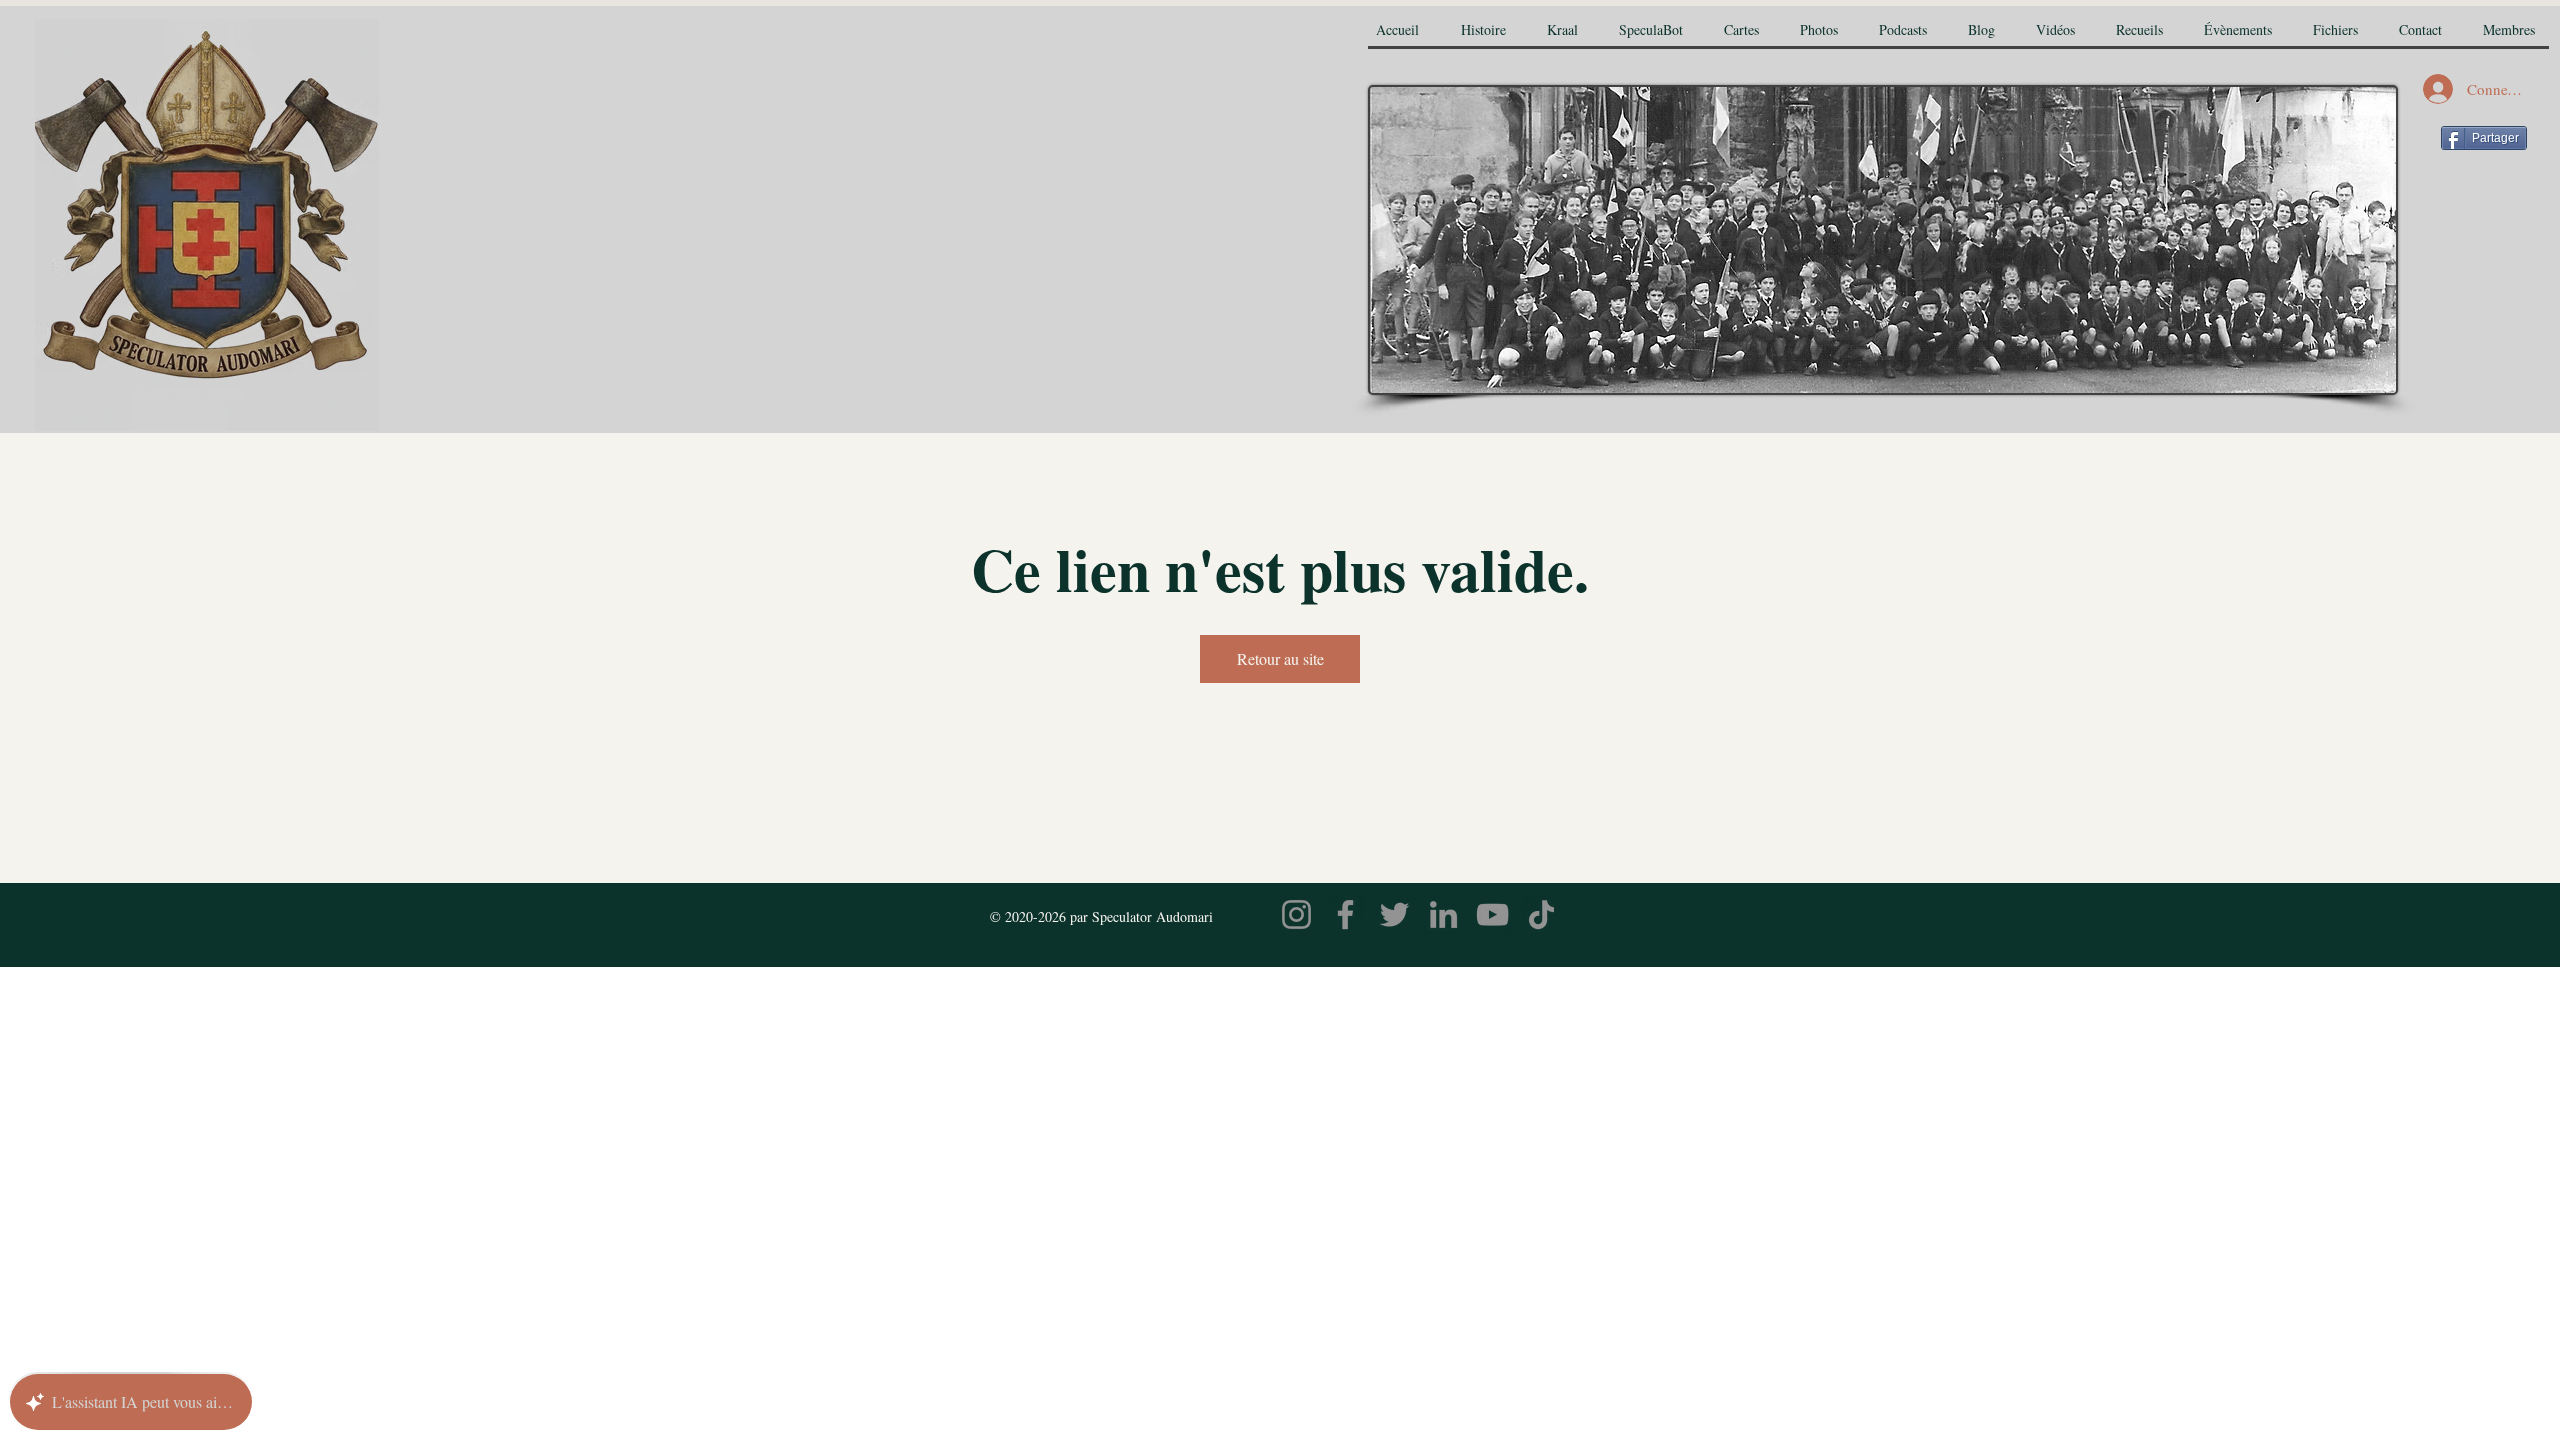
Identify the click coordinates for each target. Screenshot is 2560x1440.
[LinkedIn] (1443, 914)
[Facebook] (1345, 914)
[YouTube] (1492, 914)
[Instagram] (1296, 914)
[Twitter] (1394, 914)
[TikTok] (1541, 914)
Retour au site (1280, 658)
